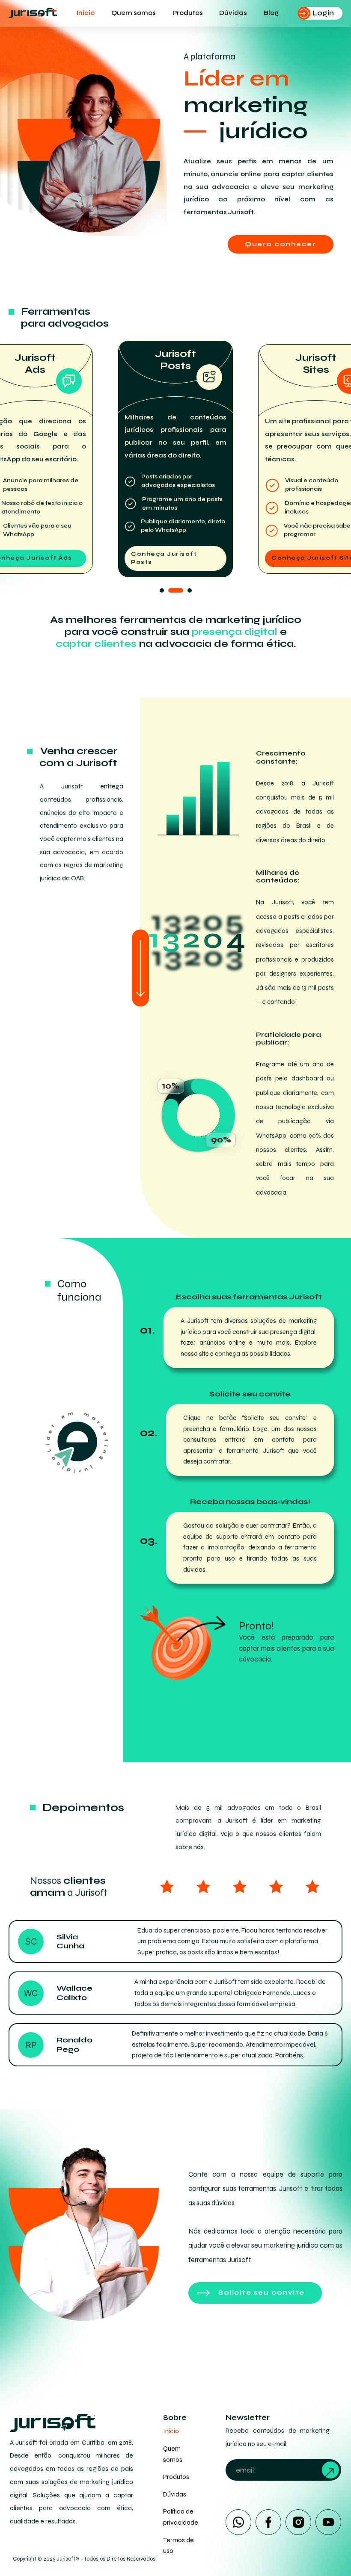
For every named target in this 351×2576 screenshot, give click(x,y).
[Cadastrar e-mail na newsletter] (330, 2470)
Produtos (188, 13)
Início (86, 13)
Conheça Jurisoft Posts (164, 558)
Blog (271, 13)
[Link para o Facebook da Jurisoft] (268, 2522)
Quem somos (134, 13)
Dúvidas (233, 13)
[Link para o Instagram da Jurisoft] (298, 2522)
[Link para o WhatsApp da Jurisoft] (238, 2522)
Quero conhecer (281, 244)
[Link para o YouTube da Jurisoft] (328, 2522)
